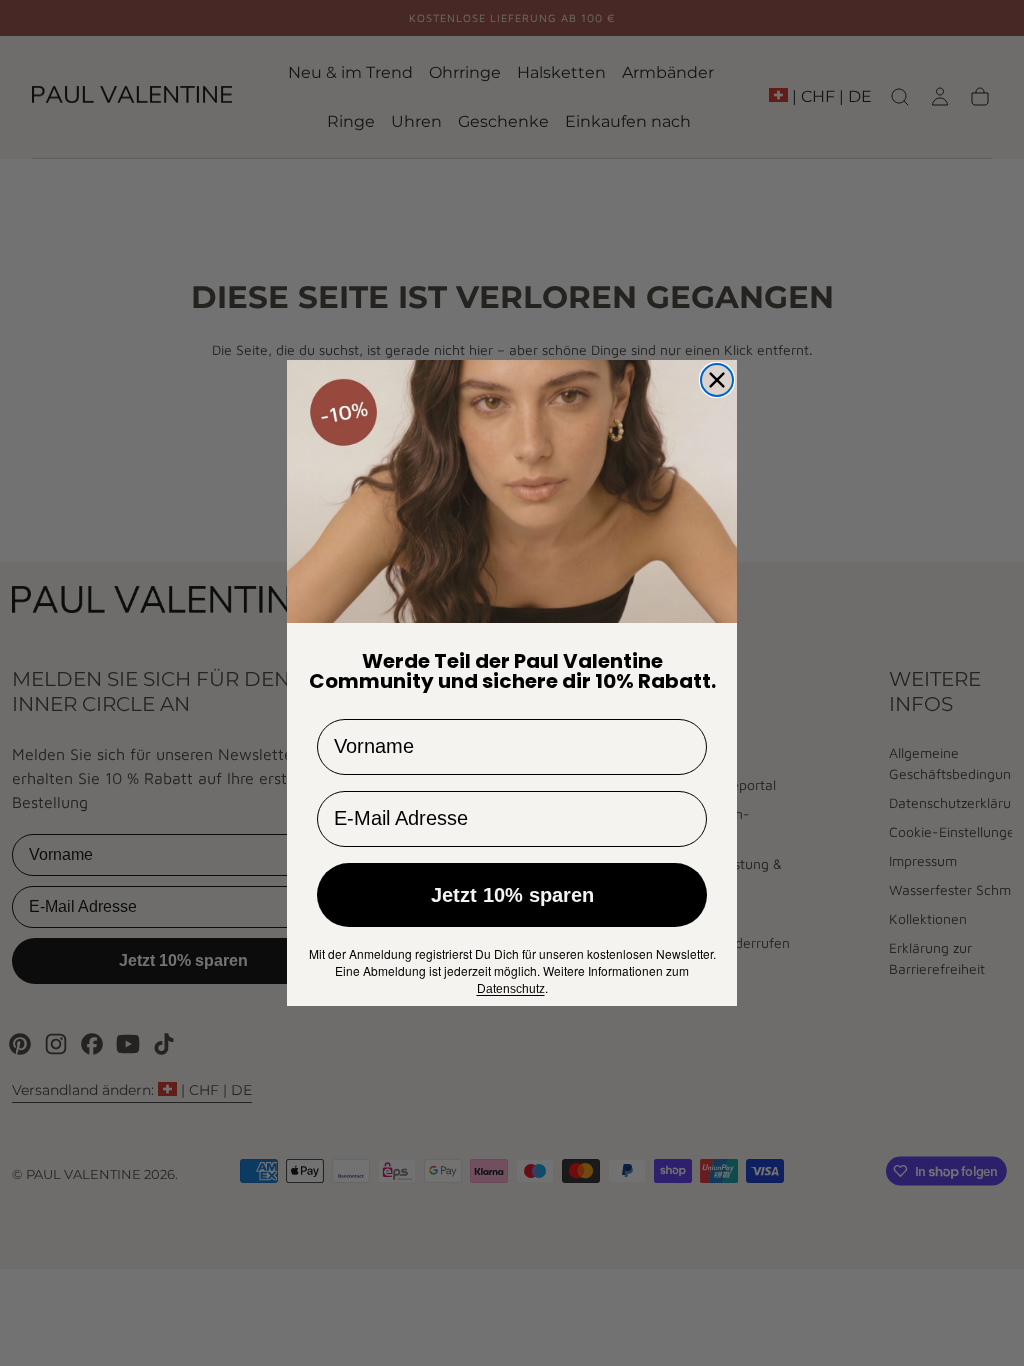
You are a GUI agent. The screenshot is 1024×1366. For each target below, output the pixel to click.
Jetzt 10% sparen (512, 895)
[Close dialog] (717, 380)
